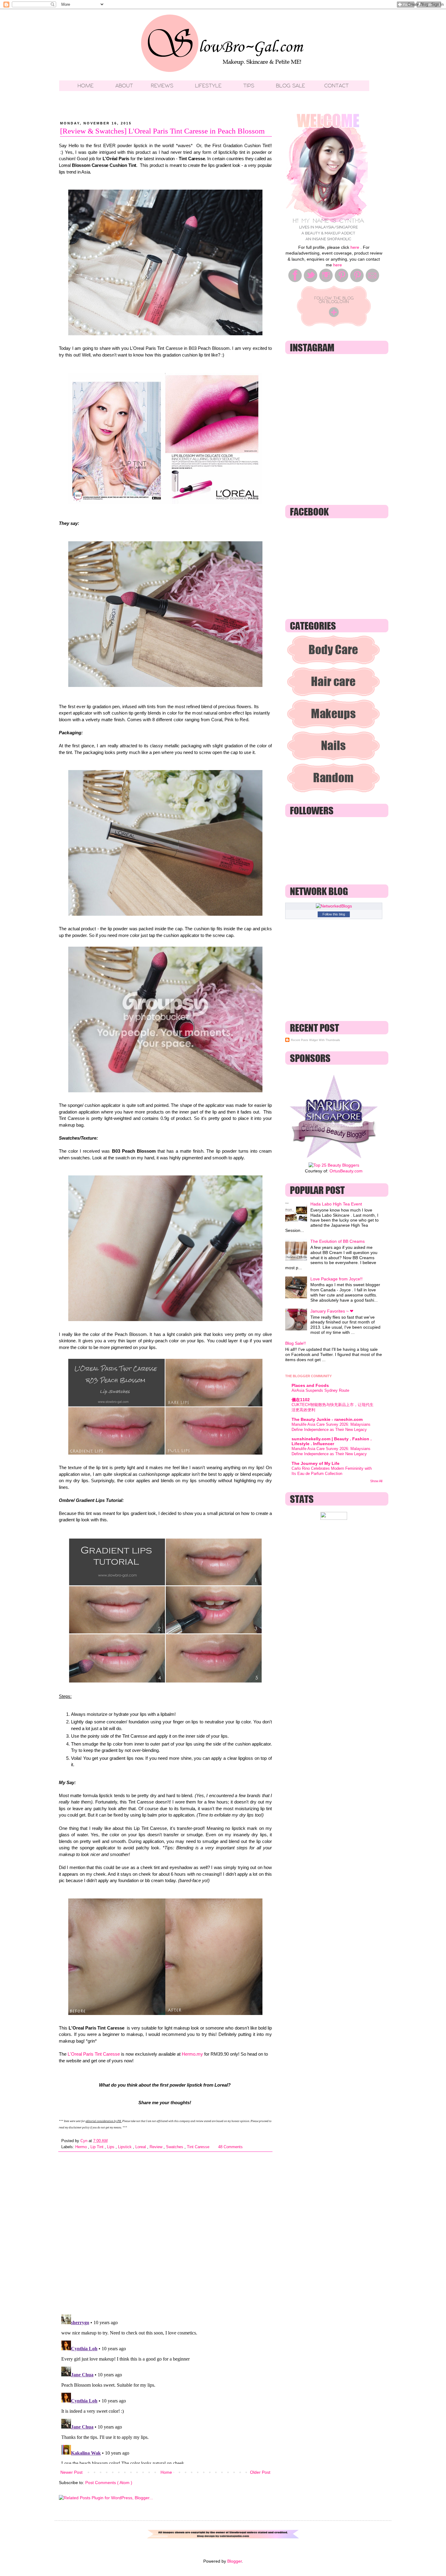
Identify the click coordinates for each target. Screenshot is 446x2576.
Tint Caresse (199, 2147)
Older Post (260, 2472)
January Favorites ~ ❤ (332, 1311)
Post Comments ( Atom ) (109, 2483)
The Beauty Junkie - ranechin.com (327, 1419)
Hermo (82, 2147)
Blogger (235, 2561)
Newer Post (71, 2472)
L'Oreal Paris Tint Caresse (94, 2054)
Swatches (175, 2147)
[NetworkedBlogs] (334, 906)
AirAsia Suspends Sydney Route (320, 1390)
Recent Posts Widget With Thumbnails (316, 1040)
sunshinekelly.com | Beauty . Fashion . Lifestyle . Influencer (332, 1441)
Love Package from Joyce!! (336, 1279)
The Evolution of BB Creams (338, 1241)
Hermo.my (192, 2054)
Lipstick (125, 2147)
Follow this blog (334, 914)
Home (166, 2472)
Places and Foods (310, 1385)
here (355, 247)
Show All (376, 1481)
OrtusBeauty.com (346, 1171)
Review (157, 2147)
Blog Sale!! (296, 1343)
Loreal (141, 2147)
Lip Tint (98, 2147)
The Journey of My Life (316, 1463)
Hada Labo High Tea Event (336, 1204)
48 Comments (230, 2147)
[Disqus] (165, 2231)
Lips (111, 2147)
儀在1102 (301, 1400)
